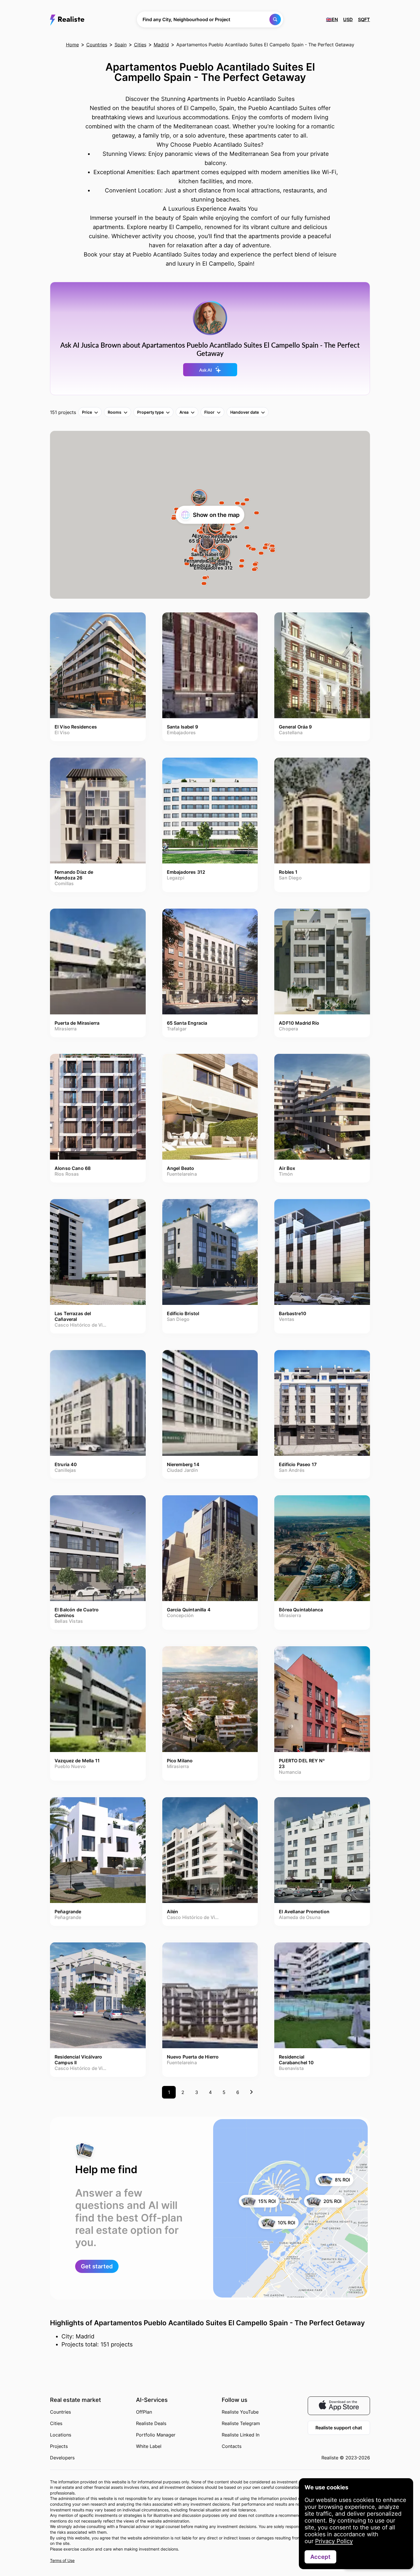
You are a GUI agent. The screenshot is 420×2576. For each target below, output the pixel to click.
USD (348, 19)
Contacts (232, 2446)
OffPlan (144, 2412)
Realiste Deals (151, 2423)
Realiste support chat (339, 2428)
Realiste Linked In (241, 2435)
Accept (320, 2557)
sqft (364, 19)
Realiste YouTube (240, 2412)
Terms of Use (62, 2560)
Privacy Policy (334, 2541)
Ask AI (206, 370)
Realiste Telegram (241, 2423)
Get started (97, 2266)
